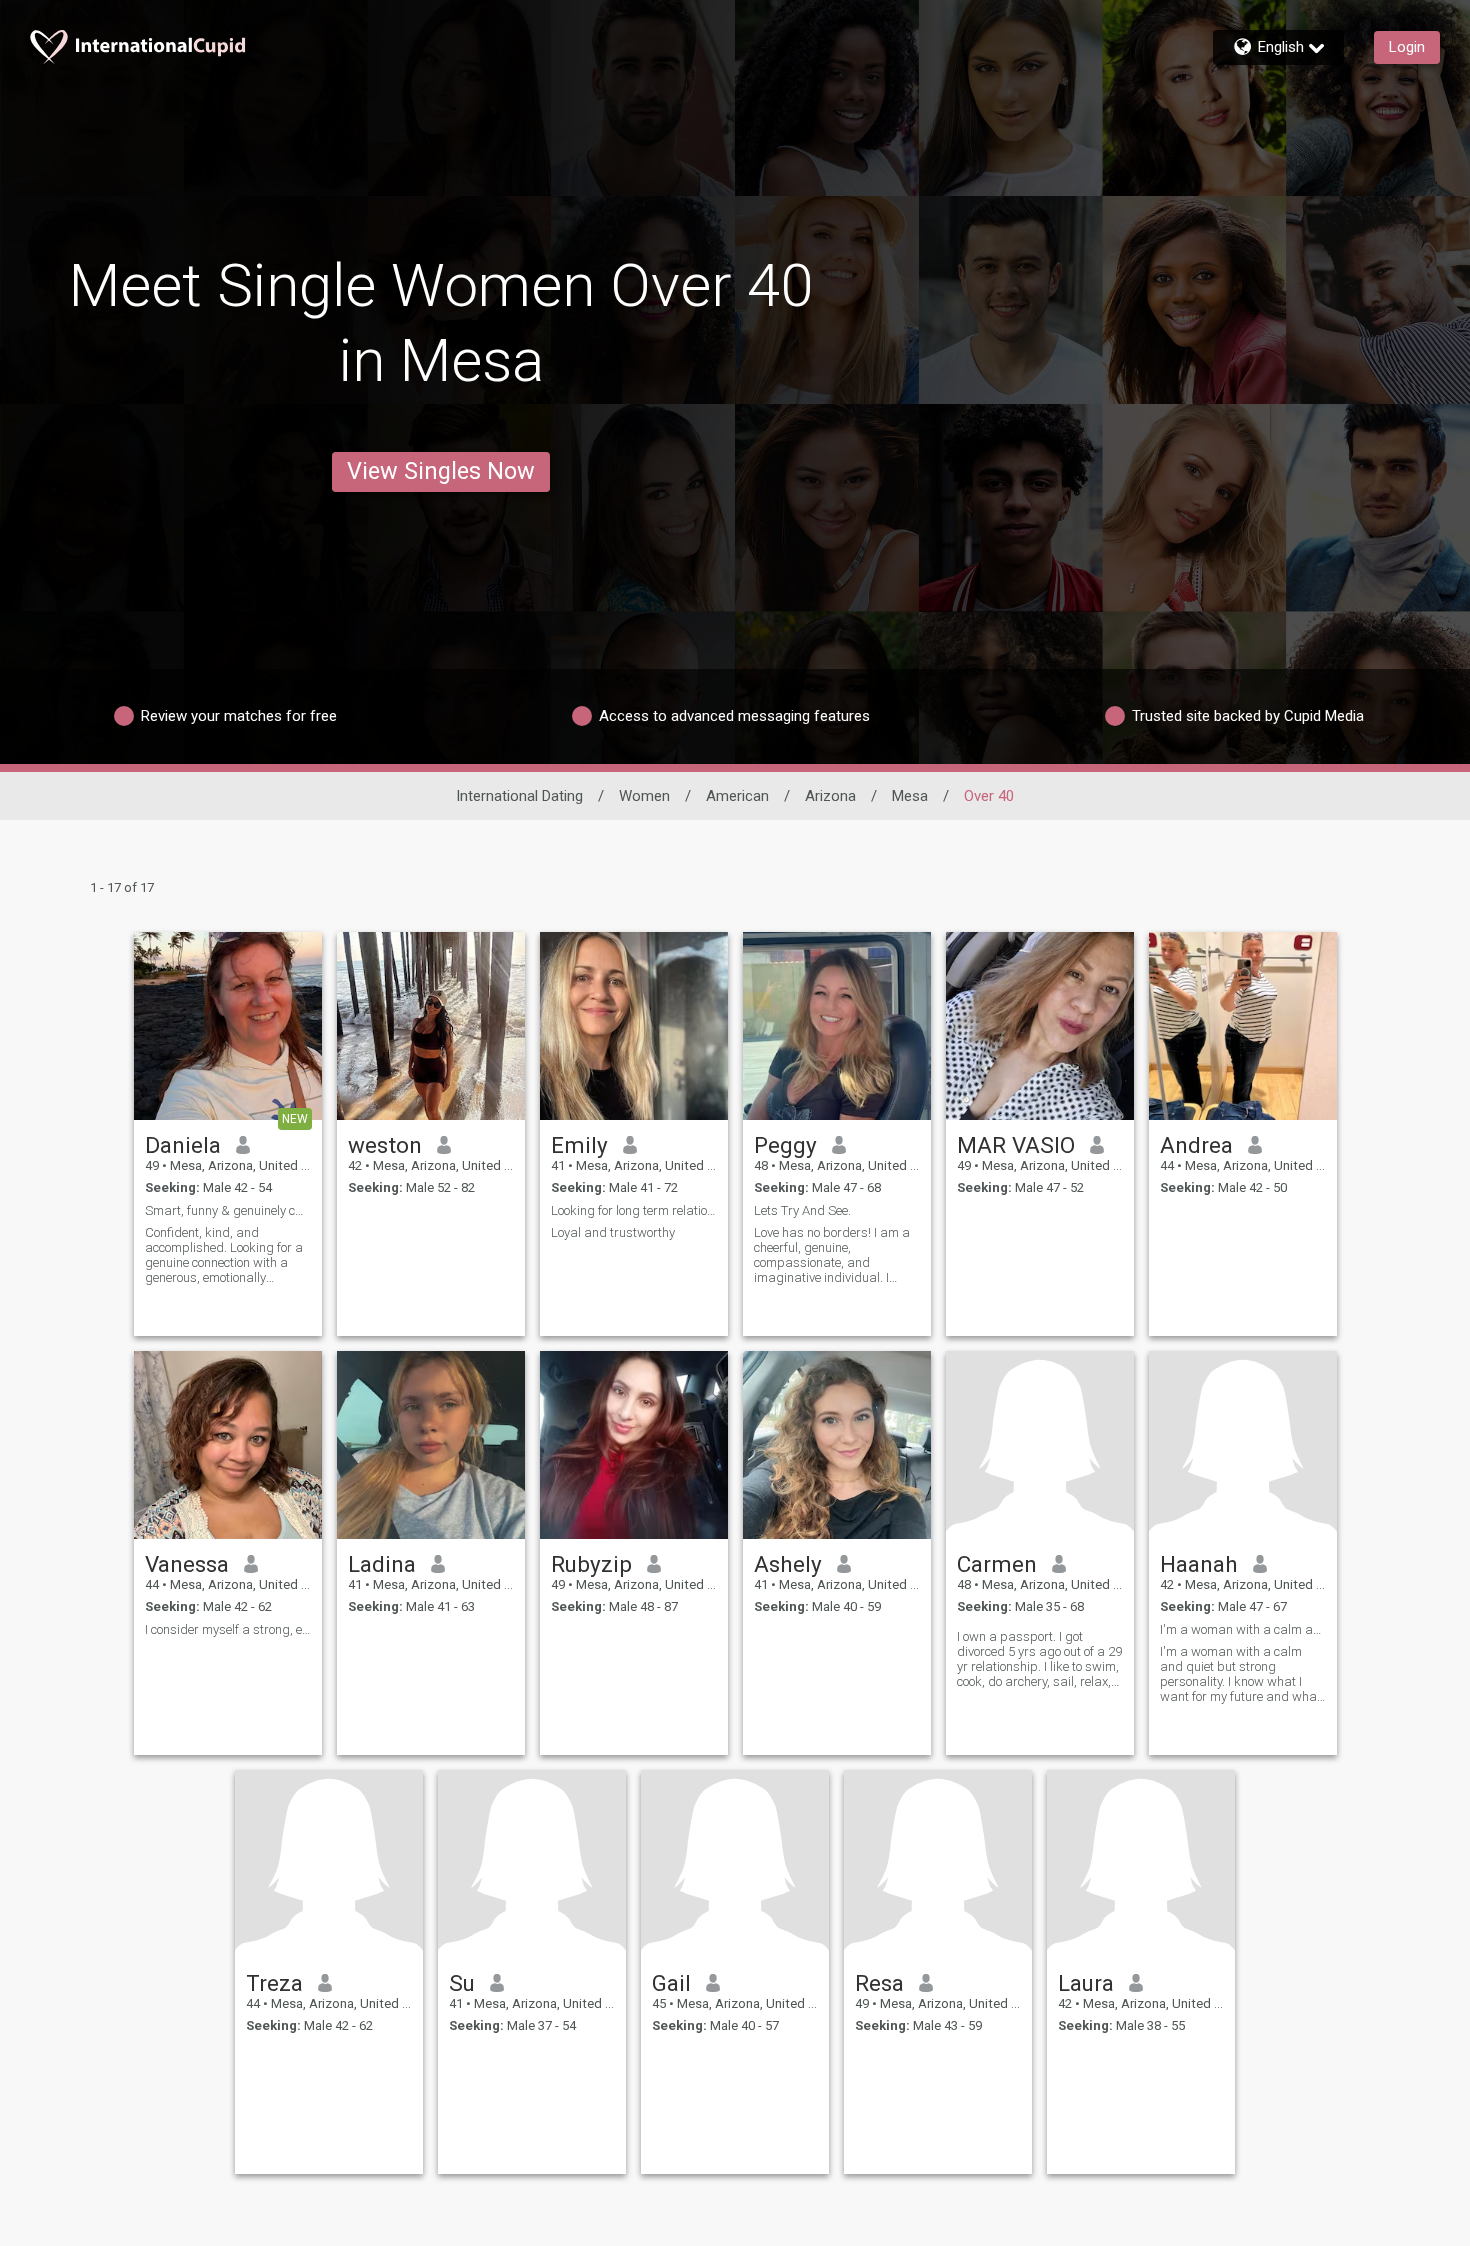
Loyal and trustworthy (613, 1232)
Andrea (1196, 1145)
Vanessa (187, 1564)
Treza (274, 1983)
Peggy (785, 1145)
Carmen (997, 1564)
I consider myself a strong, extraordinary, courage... (228, 1629)
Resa (879, 1983)
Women (644, 796)
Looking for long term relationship (634, 1210)
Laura (1086, 1983)
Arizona (830, 796)
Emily (579, 1145)
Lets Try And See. (802, 1210)
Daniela (183, 1145)
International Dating (519, 796)
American (737, 796)
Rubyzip (591, 1564)
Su (462, 1983)
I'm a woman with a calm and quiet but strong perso (1243, 1629)
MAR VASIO (1016, 1145)
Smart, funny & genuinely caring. (228, 1210)
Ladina (382, 1564)
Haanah (1199, 1564)
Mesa (910, 796)
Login (1407, 47)
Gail (671, 1983)
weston (385, 1145)
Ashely (788, 1564)
